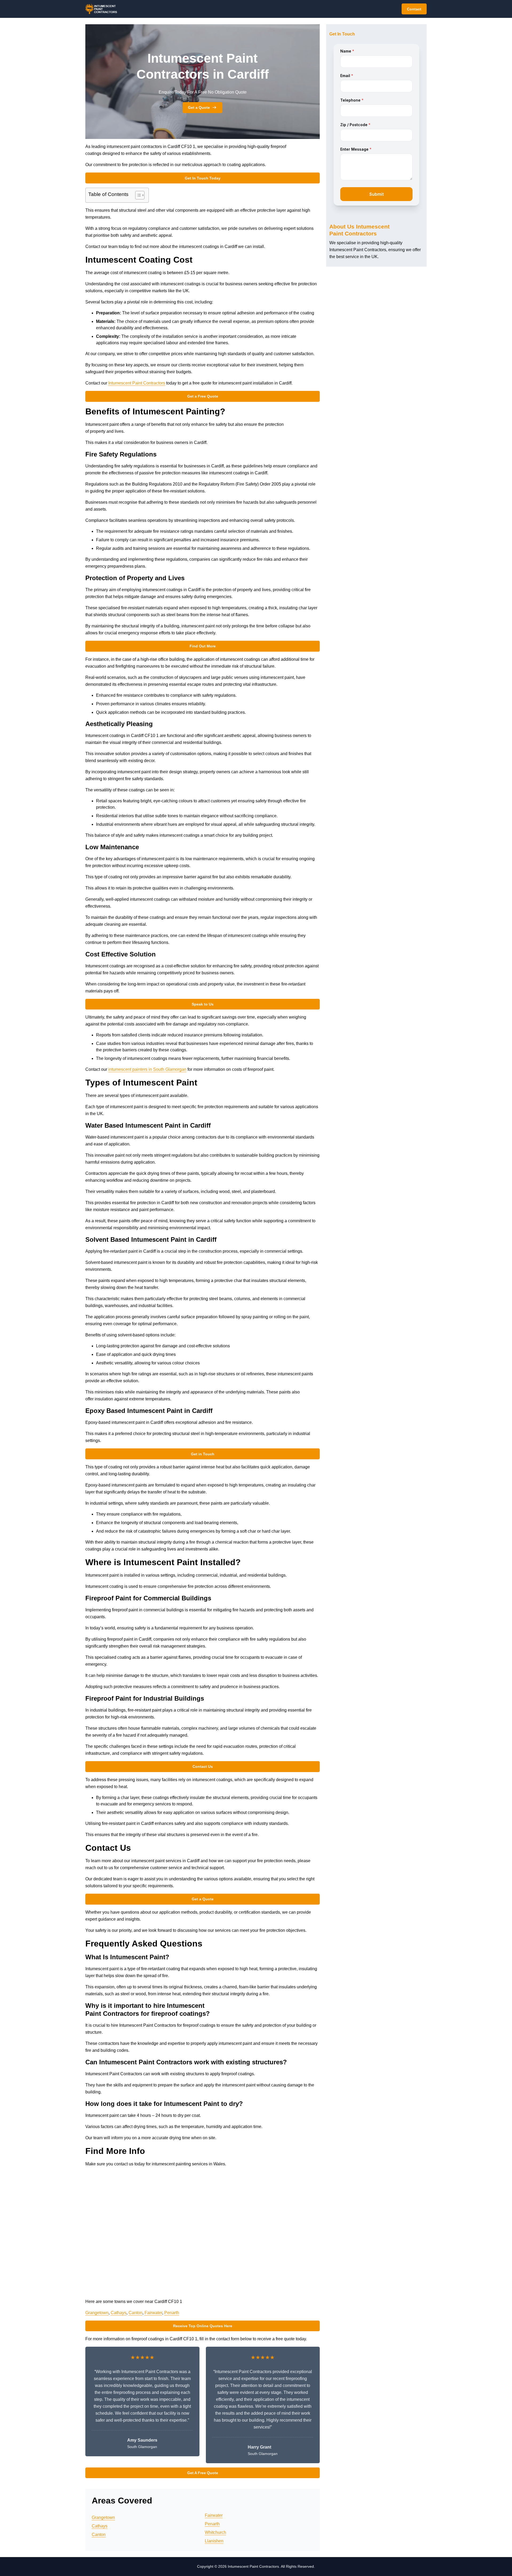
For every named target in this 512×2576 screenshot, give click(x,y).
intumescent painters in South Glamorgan (147, 1069)
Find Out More (203, 646)
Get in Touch (203, 1454)
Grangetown (97, 2313)
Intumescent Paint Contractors (137, 383)
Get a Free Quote (203, 396)
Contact (414, 9)
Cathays (119, 2313)
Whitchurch (215, 2532)
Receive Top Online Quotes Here (203, 2326)
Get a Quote (199, 107)
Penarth (172, 2313)
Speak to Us (203, 1004)
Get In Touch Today (203, 178)
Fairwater (153, 2313)
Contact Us (203, 1766)
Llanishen (214, 2541)
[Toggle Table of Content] (137, 195)
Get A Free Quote (203, 2473)
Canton (135, 2313)
